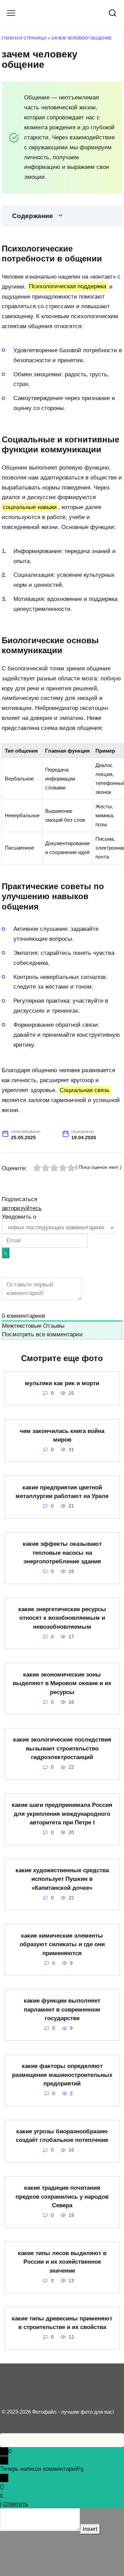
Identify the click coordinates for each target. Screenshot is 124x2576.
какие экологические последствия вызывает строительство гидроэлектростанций (62, 1748)
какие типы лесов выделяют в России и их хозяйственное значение (62, 2262)
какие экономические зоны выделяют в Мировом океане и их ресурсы (62, 1683)
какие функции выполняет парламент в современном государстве (62, 2009)
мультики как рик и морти (62, 1383)
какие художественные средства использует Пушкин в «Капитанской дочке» (62, 1879)
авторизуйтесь (22, 1208)
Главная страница (24, 38)
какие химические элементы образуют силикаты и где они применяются (62, 1944)
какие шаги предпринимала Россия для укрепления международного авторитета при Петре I (62, 1814)
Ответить (16, 2504)
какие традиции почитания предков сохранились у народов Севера (62, 2197)
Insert (90, 2529)
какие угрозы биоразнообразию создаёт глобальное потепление (62, 2136)
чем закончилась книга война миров (62, 1435)
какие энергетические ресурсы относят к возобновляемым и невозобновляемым (62, 1618)
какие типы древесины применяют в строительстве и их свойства (62, 2323)
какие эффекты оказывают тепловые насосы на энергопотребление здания (62, 1553)
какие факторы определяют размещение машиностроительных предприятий (62, 2075)
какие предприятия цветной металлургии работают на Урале (62, 1492)
